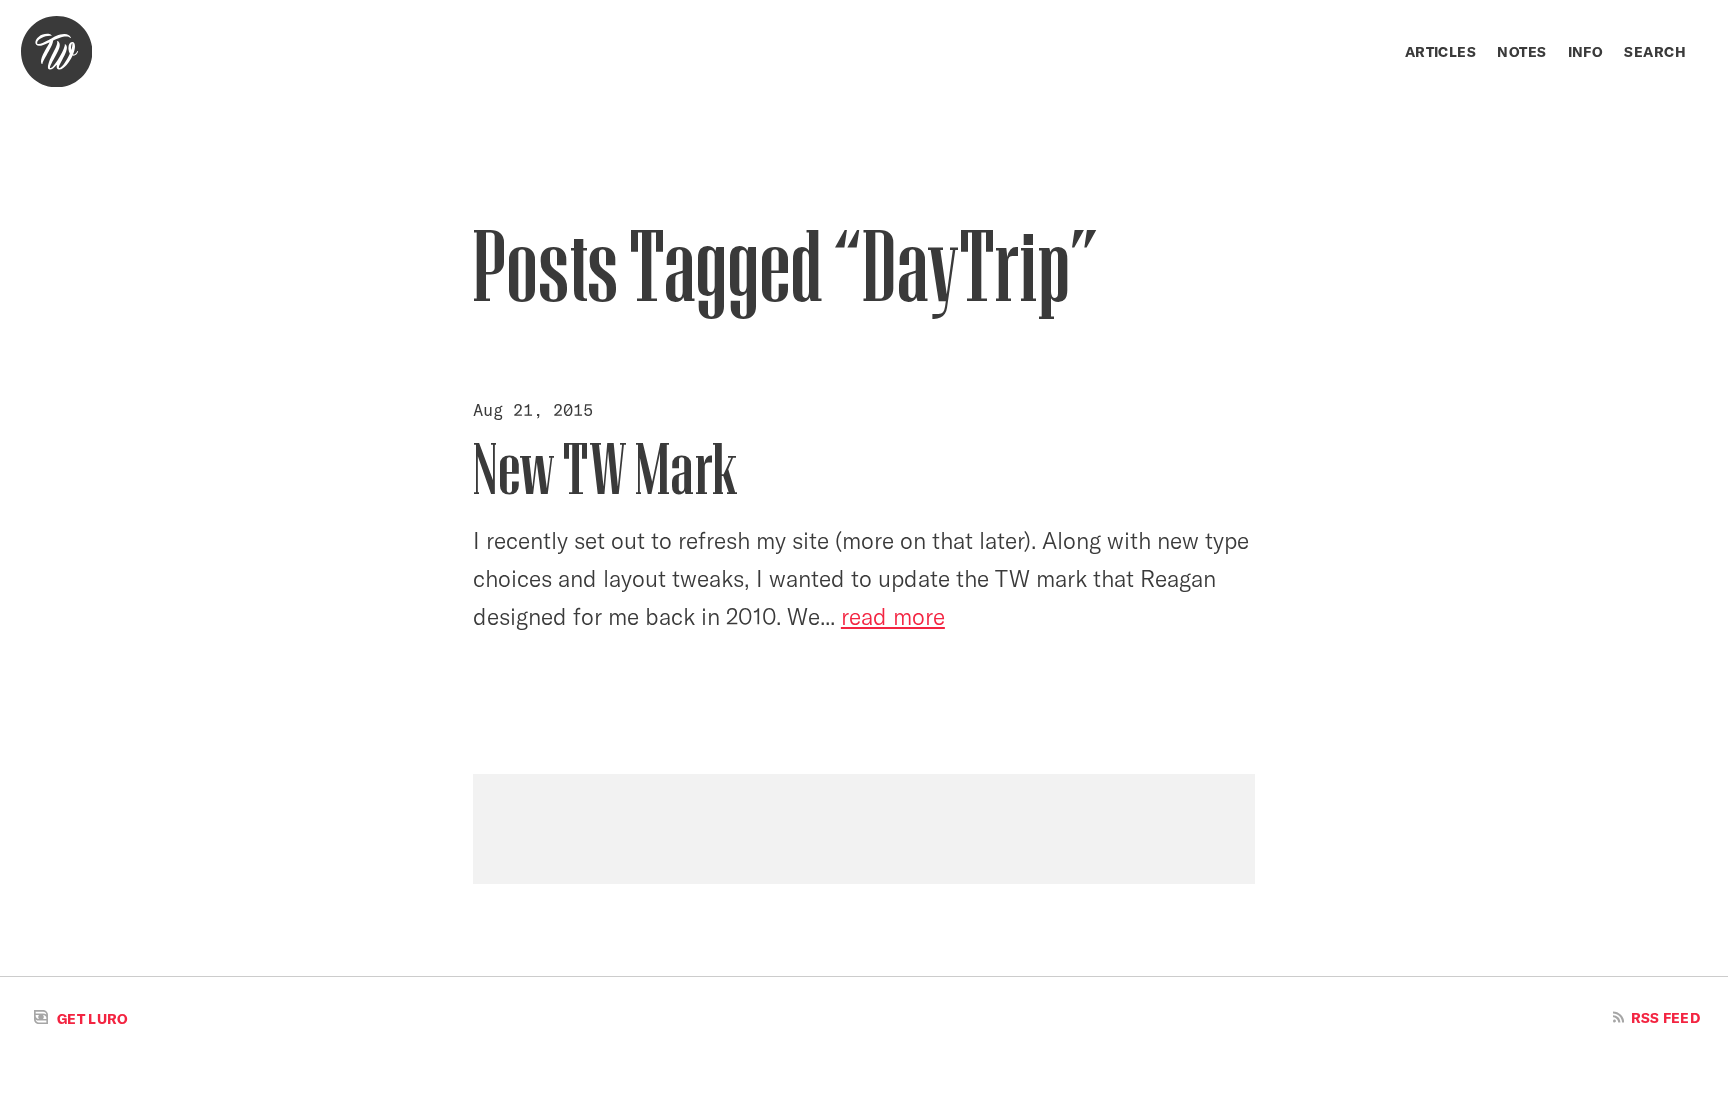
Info (1586, 52)
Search (1655, 52)
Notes (1521, 52)
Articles (1440, 52)
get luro (91, 1019)
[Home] (56, 51)
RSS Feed (1663, 1018)
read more (893, 616)
